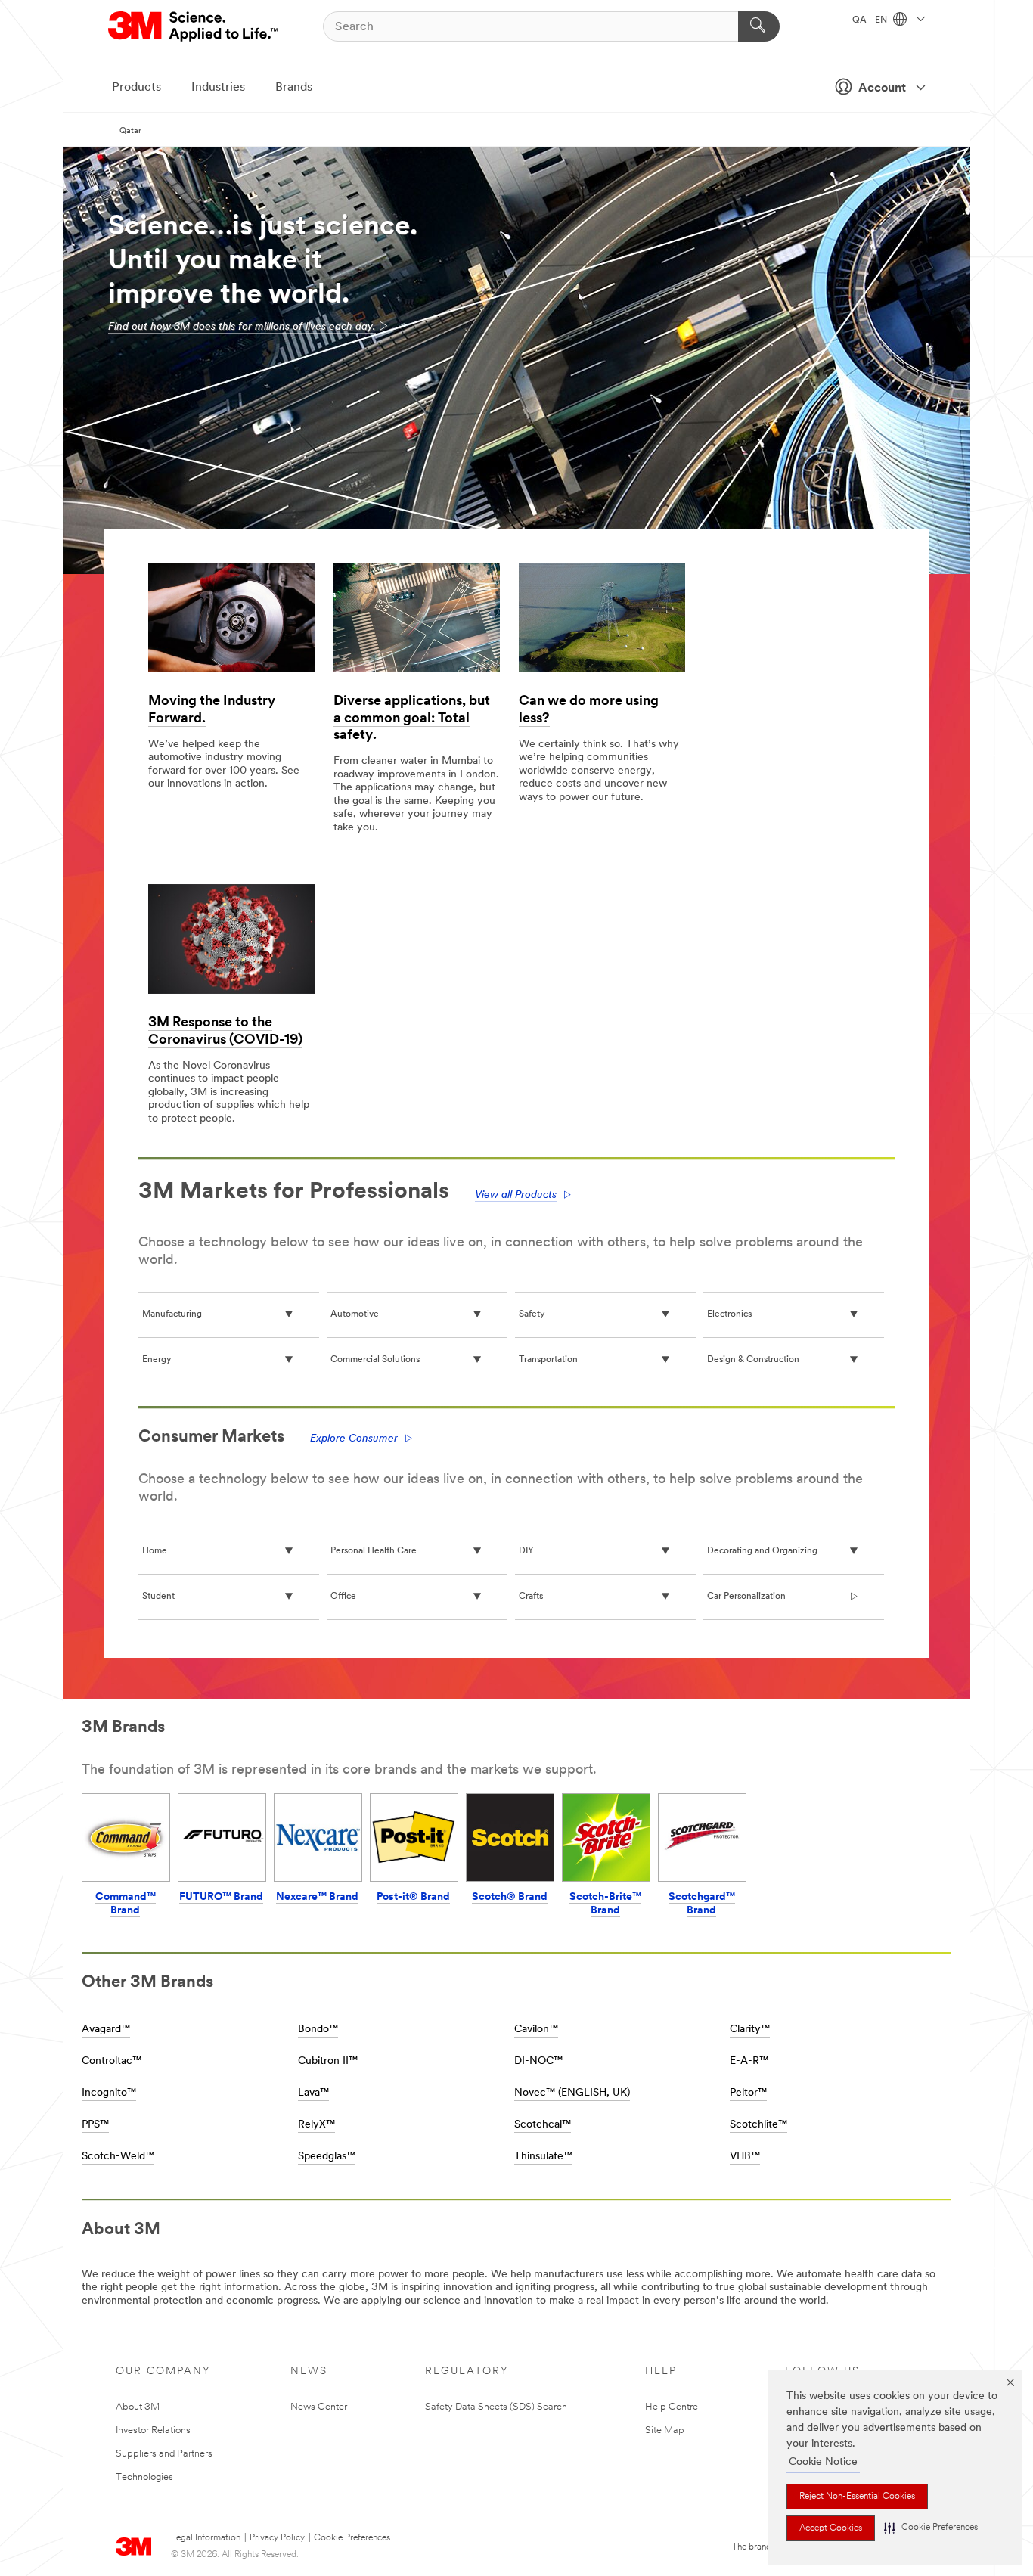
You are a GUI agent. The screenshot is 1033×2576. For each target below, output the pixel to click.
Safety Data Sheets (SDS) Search (496, 2407)
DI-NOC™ (538, 2061)
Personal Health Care (374, 1551)
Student (158, 1597)
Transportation (548, 1360)
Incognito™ (109, 2093)
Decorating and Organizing (762, 1551)
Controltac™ (112, 2061)
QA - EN (871, 20)
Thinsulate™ (543, 2157)
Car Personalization (746, 1597)
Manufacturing (172, 1314)
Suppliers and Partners (164, 2454)
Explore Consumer (354, 1439)
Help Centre (672, 2407)
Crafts (531, 1597)
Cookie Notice (823, 2462)
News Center (319, 2407)
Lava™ (313, 2093)
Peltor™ (748, 2093)
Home (155, 1551)
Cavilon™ (536, 2030)
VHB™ (745, 2157)
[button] (931, 2528)
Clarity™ (750, 2030)
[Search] (759, 26)
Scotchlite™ (758, 2125)
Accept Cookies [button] (831, 2528)
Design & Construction (753, 1360)
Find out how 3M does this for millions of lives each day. (242, 327)
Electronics (729, 1314)
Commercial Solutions (375, 1360)
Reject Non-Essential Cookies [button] (857, 2497)
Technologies (144, 2477)
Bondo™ (318, 2030)
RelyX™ (316, 2125)
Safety (532, 1314)
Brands (294, 88)
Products (136, 88)
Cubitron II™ (328, 2061)
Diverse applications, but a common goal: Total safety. (412, 719)
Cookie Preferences (352, 2538)
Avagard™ (106, 2030)
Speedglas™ (327, 2157)
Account (882, 88)
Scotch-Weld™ (118, 2157)
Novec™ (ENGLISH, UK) (572, 2093)
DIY (526, 1551)
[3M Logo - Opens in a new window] (194, 26)
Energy (157, 1360)
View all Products (516, 1195)
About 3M (138, 2407)
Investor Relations (153, 2430)
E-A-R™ (749, 2061)
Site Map (665, 2430)
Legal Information (206, 2538)
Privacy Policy (277, 2538)
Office (343, 1597)
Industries (218, 88)
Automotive (355, 1314)
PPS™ (95, 2125)
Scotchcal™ (543, 2125)
